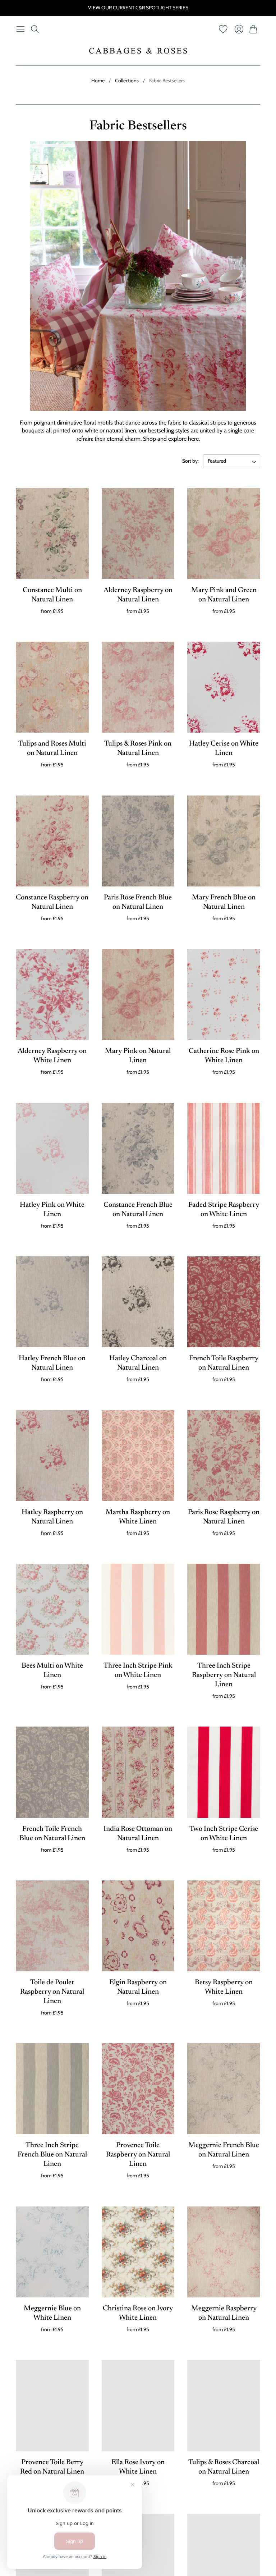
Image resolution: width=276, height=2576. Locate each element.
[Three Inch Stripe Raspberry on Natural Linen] (224, 1609)
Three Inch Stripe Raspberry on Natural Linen (224, 1675)
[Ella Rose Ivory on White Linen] (138, 2405)
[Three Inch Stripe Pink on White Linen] (138, 1609)
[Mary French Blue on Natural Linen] (224, 841)
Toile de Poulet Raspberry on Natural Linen (52, 1992)
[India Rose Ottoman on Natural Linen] (138, 1772)
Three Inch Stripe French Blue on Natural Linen (52, 2155)
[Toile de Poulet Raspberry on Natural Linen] (52, 1926)
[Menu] (20, 29)
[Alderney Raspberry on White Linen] (52, 994)
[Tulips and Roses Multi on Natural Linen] (52, 687)
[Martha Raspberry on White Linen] (138, 1456)
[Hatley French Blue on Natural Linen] (52, 1302)
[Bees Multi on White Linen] (52, 1609)
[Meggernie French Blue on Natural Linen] (224, 2089)
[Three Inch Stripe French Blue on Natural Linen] (52, 2089)
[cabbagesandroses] (138, 51)
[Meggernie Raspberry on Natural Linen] (224, 2252)
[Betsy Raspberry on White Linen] (224, 1926)
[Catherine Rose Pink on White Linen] (224, 994)
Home (98, 81)
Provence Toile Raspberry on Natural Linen (138, 2155)
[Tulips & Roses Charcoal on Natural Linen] (224, 2405)
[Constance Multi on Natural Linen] (52, 534)
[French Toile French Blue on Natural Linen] (52, 1772)
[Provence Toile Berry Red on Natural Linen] (52, 2405)
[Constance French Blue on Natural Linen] (138, 1148)
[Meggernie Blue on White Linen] (52, 2252)
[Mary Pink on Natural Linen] (138, 994)
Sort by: (190, 461)
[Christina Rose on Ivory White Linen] (138, 2252)
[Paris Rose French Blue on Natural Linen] (138, 841)
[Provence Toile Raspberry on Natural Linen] (138, 2089)
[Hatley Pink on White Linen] (52, 1148)
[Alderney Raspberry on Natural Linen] (138, 534)
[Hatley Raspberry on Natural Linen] (52, 1456)
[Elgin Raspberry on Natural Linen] (138, 1926)
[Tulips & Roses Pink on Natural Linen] (138, 687)
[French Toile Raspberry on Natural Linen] (224, 1302)
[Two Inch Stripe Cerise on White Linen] (224, 1772)
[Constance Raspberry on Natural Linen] (52, 841)
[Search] (35, 29)
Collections (127, 81)
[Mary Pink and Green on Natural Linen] (224, 534)
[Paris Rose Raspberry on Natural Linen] (224, 1456)
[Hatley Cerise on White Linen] (224, 687)
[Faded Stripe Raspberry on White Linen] (224, 1148)
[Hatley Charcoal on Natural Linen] (138, 1302)
